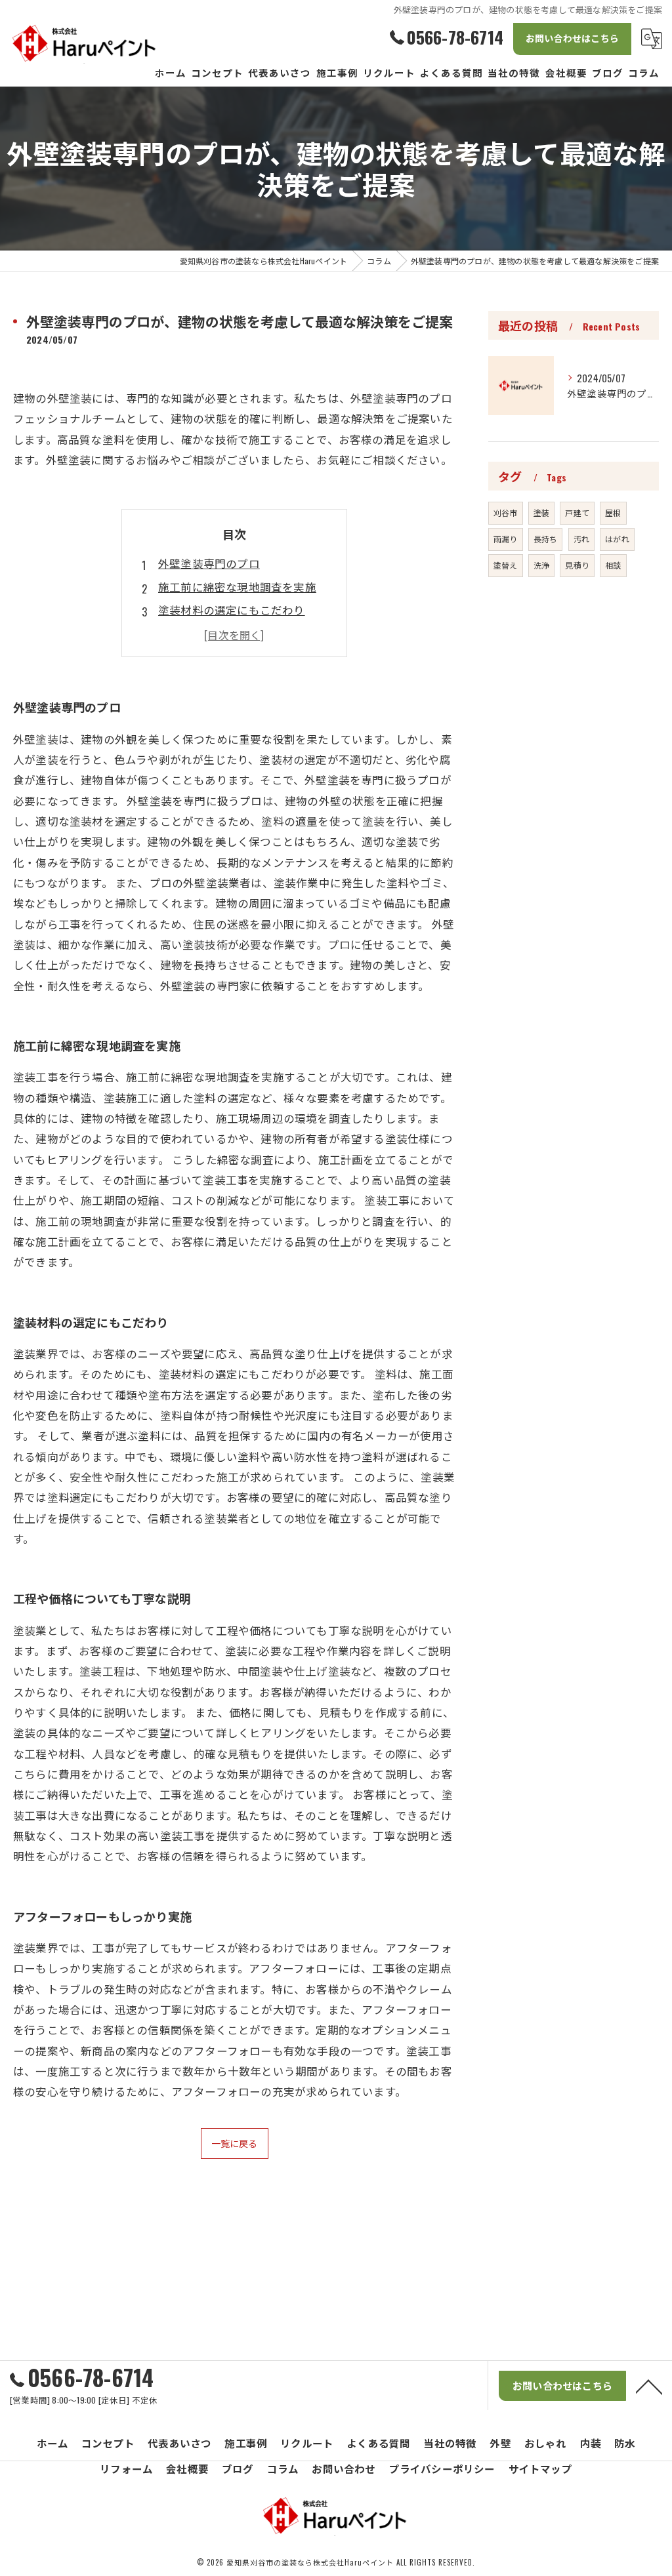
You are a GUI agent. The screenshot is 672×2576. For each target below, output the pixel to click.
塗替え (506, 565)
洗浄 (541, 565)
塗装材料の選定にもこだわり (232, 610)
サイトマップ (540, 2468)
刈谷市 (506, 513)
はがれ (617, 539)
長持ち (546, 539)
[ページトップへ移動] (649, 2386)
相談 (613, 565)
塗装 (541, 513)
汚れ (581, 539)
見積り (577, 565)
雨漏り (506, 539)
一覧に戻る (235, 2143)
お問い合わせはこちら (572, 38)
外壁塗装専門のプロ (209, 563)
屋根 (613, 513)
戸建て (577, 513)
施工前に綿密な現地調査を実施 (237, 587)
